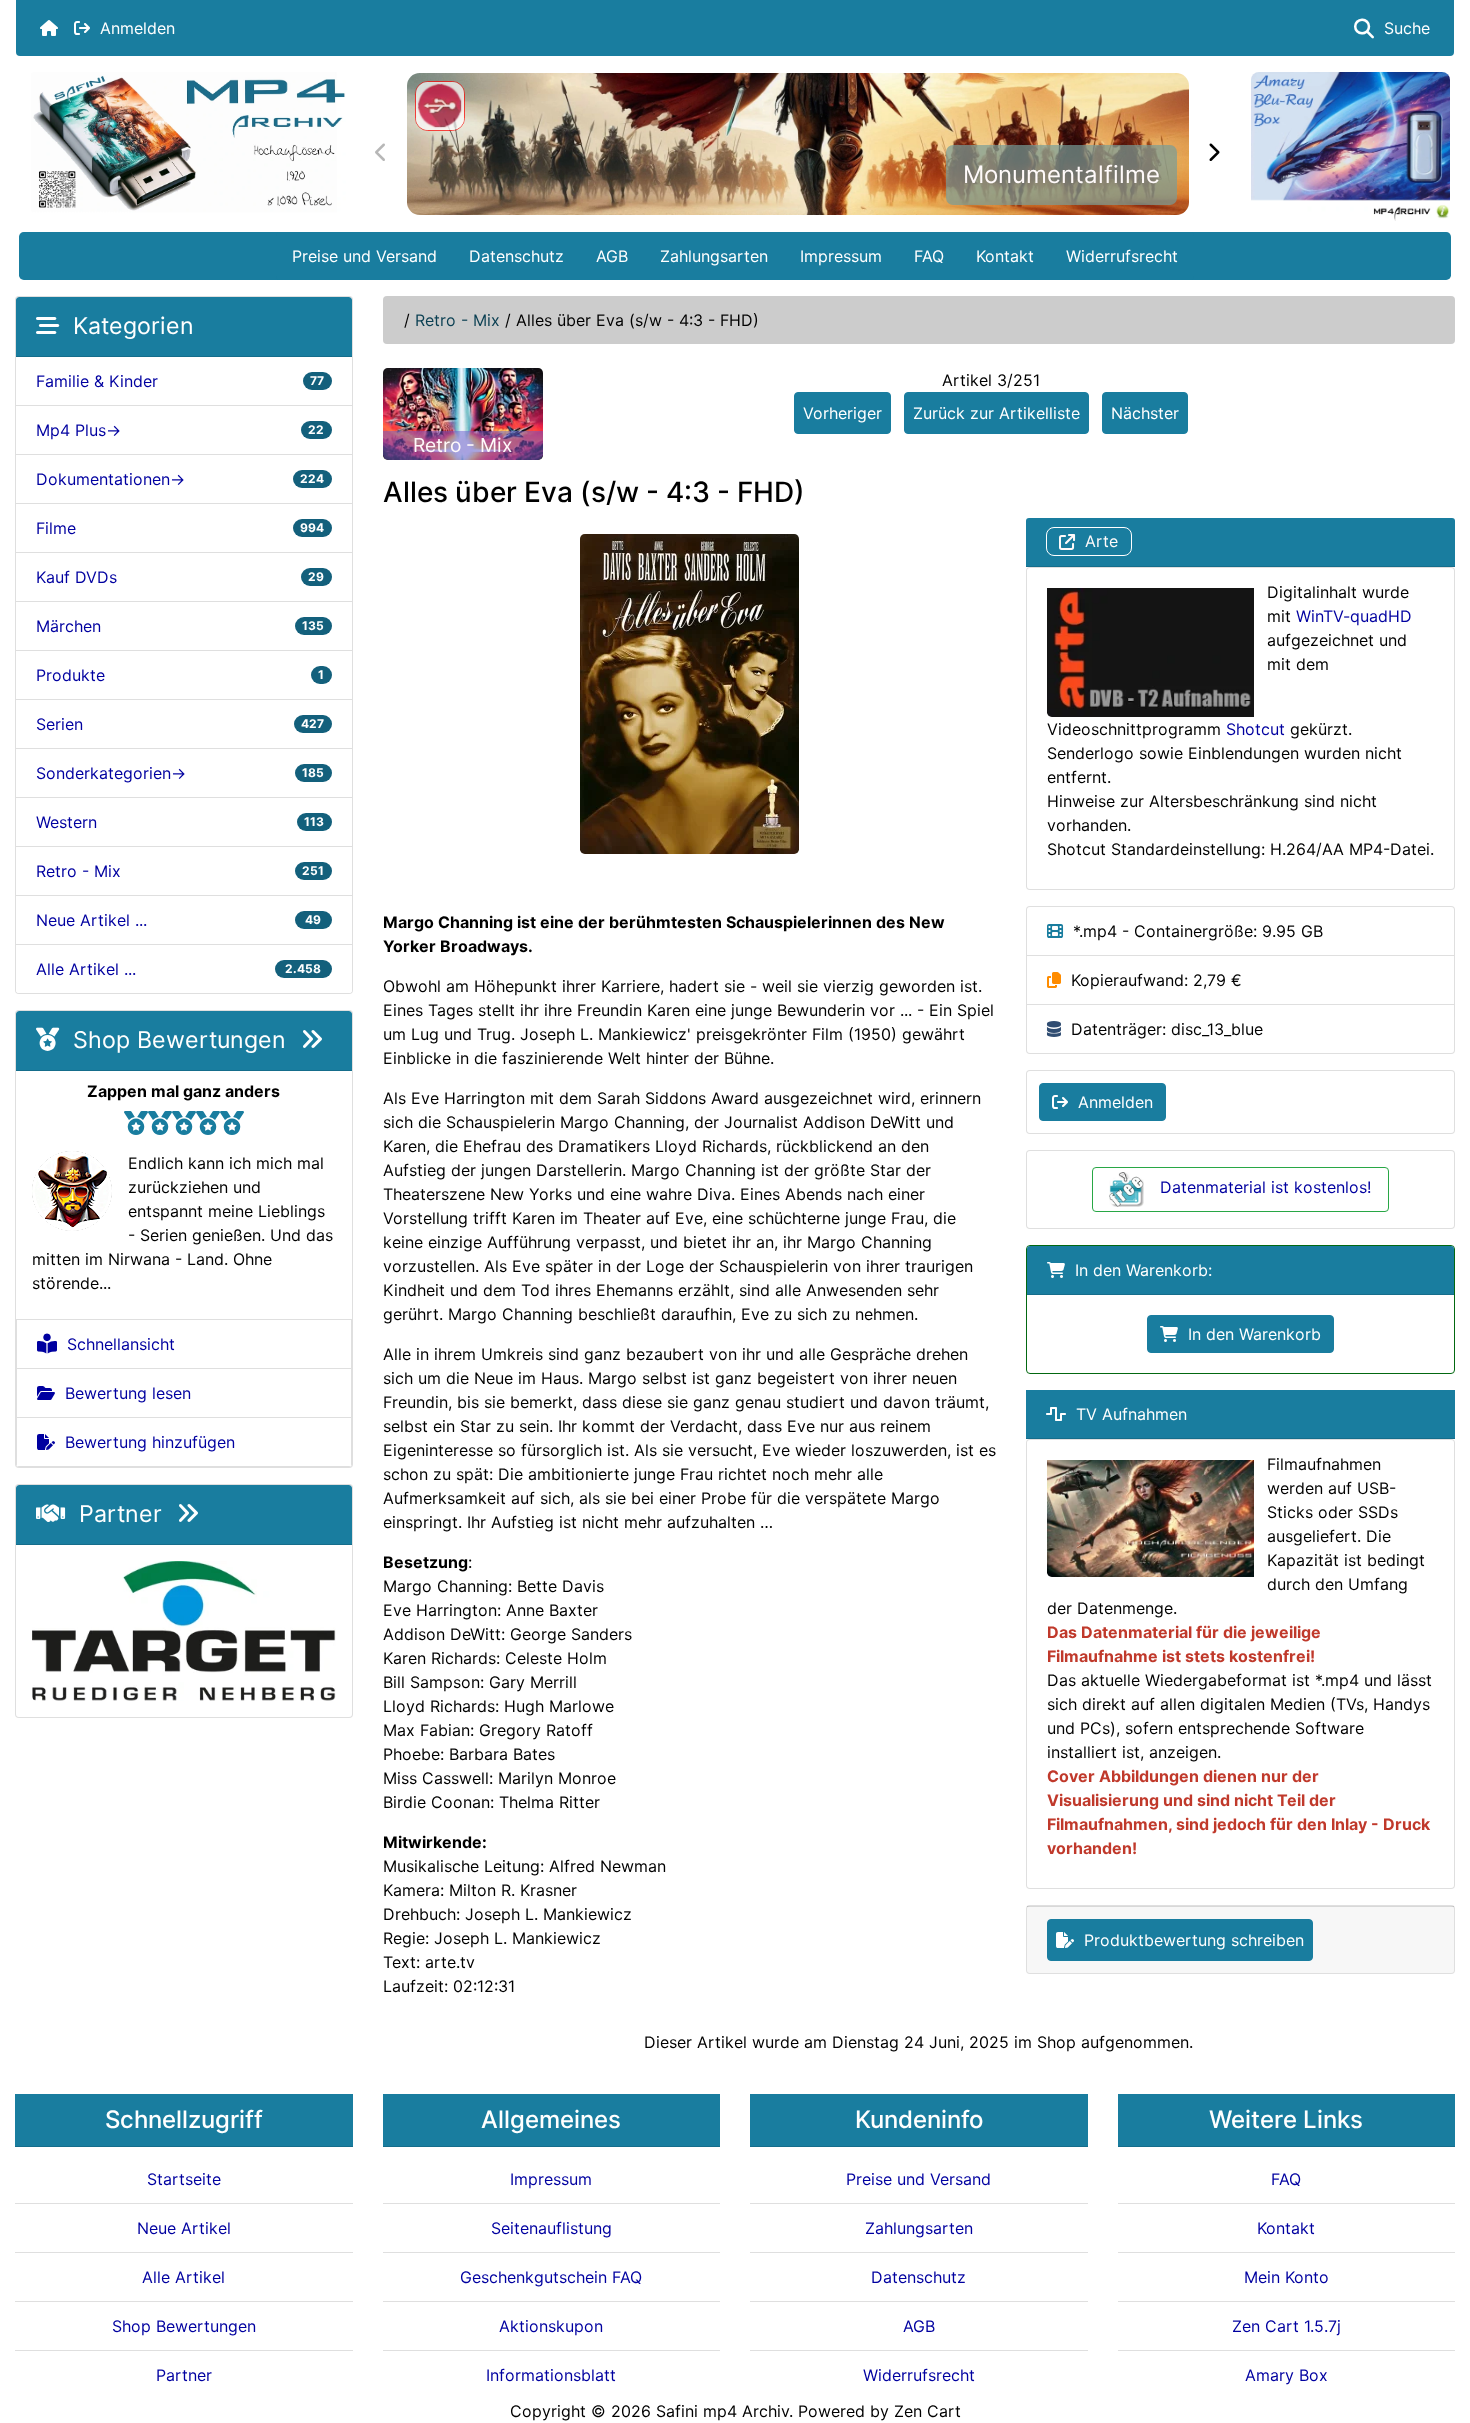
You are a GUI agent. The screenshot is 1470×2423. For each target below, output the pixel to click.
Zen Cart (927, 2411)
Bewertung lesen (123, 1393)
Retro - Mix (457, 320)
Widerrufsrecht (1122, 256)
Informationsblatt (551, 2375)
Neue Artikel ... (180, 920)
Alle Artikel (183, 2277)
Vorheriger (842, 413)
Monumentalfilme (1061, 174)
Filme (180, 528)
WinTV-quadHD (1354, 616)
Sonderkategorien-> (180, 773)
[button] (1433, 2324)
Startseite (184, 2179)
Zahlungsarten (714, 256)
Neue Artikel (184, 2228)
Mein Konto (1286, 2277)
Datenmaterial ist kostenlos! (1265, 1187)
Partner (120, 1514)
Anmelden (132, 28)
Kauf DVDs (180, 577)
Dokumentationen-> (180, 479)
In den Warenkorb (1249, 1334)
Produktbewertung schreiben (1189, 1940)
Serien (180, 724)
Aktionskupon (551, 2326)
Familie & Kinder (180, 381)
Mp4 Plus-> (180, 430)
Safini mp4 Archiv (722, 2411)
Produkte (180, 675)
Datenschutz (516, 256)
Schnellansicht (116, 1344)
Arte (1096, 542)
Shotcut (1255, 729)
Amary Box (1286, 2375)
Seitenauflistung (551, 2228)
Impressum (841, 256)
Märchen (180, 626)
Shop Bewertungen (179, 1040)
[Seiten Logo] (188, 142)
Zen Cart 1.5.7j (1286, 2326)
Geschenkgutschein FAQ (551, 2277)
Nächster (1145, 413)
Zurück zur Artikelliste (996, 413)
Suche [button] (1402, 28)
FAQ (929, 256)
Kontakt (1005, 256)
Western (180, 822)
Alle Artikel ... (180, 969)
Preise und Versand (364, 256)
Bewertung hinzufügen (145, 1442)
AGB (612, 256)
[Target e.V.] (184, 1629)
